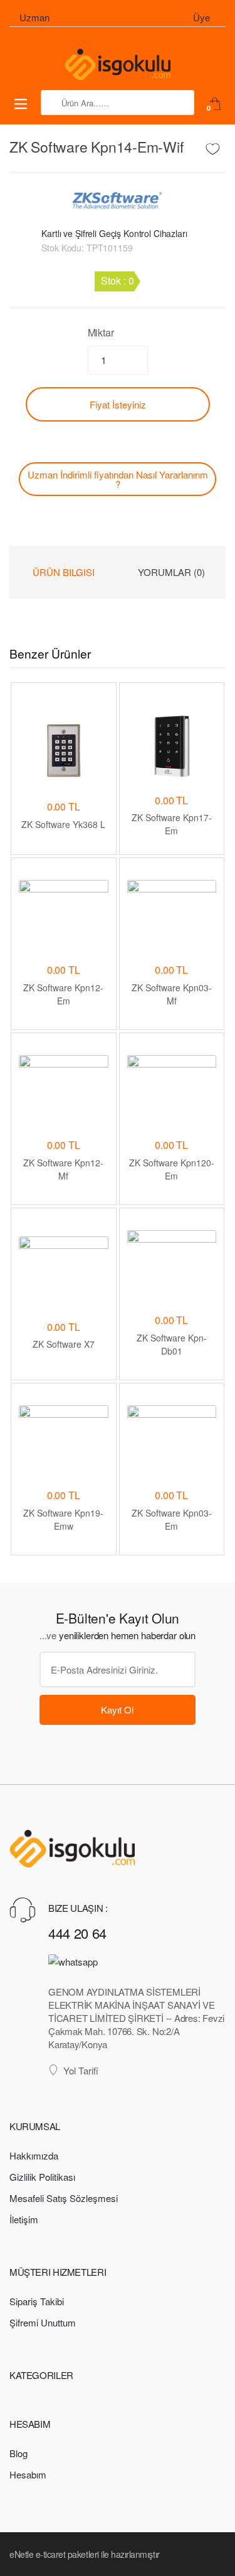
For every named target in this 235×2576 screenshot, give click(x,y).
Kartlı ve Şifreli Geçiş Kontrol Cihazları (114, 233)
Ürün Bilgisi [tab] (64, 572)
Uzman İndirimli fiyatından (118, 479)
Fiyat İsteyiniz (118, 404)
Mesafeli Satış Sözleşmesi (64, 2198)
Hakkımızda (34, 2155)
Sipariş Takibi (37, 2301)
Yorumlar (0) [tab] (171, 572)
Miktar (101, 332)
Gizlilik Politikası (42, 2177)
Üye (201, 17)
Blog (18, 2453)
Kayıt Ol (117, 1710)
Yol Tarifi (81, 2070)
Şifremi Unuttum (43, 2322)
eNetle (21, 2554)
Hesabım (28, 2474)
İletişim (24, 2219)
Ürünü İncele (64, 1577)
